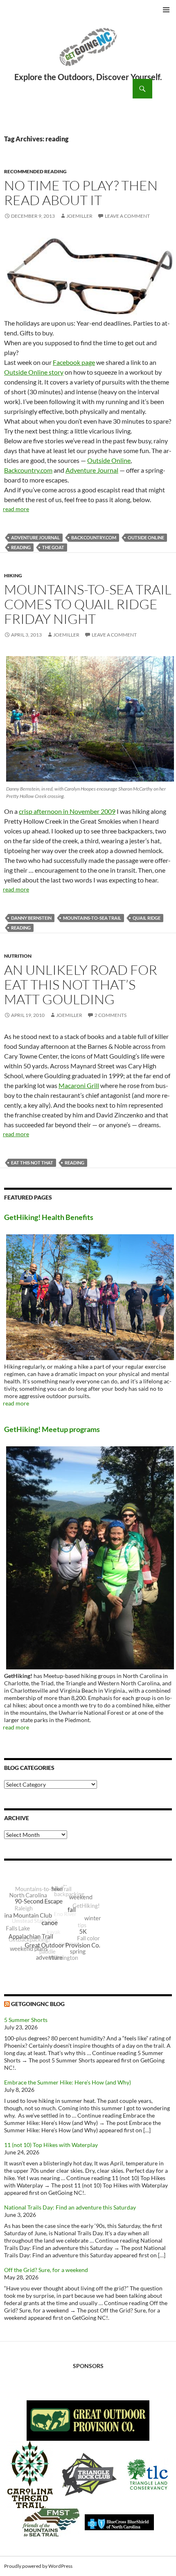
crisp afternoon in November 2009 (67, 811)
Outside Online (109, 460)
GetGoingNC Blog (38, 2004)
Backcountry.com (28, 470)
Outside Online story (34, 372)
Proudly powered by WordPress (38, 2566)
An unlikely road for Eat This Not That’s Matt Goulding (81, 984)
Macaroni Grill (79, 1085)
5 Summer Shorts (26, 2020)
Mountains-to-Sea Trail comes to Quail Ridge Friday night (88, 604)
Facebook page (74, 362)
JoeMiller (79, 216)
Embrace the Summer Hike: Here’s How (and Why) (68, 2082)
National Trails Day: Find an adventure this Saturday (70, 2207)
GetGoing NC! (88, 52)
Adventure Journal (92, 470)
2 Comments (111, 1015)
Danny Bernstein (31, 918)
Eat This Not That (32, 1163)
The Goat (53, 547)
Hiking (13, 575)
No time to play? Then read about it (81, 193)
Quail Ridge (147, 918)
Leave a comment (127, 216)
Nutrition (18, 956)
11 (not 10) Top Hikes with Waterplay (51, 2145)
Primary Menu (166, 10)
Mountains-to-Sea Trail (92, 918)
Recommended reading (35, 171)
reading (21, 547)
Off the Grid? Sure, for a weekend (46, 2270)
